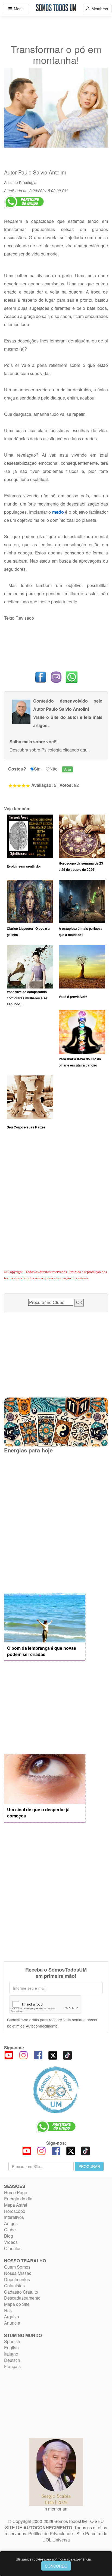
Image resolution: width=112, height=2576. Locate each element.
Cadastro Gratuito (21, 2292)
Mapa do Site (17, 2304)
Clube (10, 2230)
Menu (18, 9)
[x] (53, 2055)
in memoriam (56, 2509)
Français (12, 2366)
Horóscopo (15, 2211)
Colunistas (14, 2286)
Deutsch (12, 2360)
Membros (99, 9)
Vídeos (11, 2242)
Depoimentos (17, 2279)
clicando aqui (76, 750)
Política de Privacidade (51, 2533)
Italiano (11, 2354)
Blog (9, 2236)
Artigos (11, 2223)
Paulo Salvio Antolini (42, 172)
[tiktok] (67, 2055)
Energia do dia (18, 2199)
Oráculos (13, 2248)
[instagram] (23, 2055)
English (11, 2348)
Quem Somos (17, 2267)
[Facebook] (38, 2055)
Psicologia (28, 182)
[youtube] (9, 2055)
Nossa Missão (18, 2273)
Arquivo (12, 2317)
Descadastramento (22, 2298)
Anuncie (12, 2323)
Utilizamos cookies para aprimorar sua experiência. (54, 2559)
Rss (8, 2310)
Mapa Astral (16, 2205)
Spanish (12, 2341)
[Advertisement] (56, 1206)
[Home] (56, 2090)
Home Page (16, 2192)
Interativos (14, 2217)
